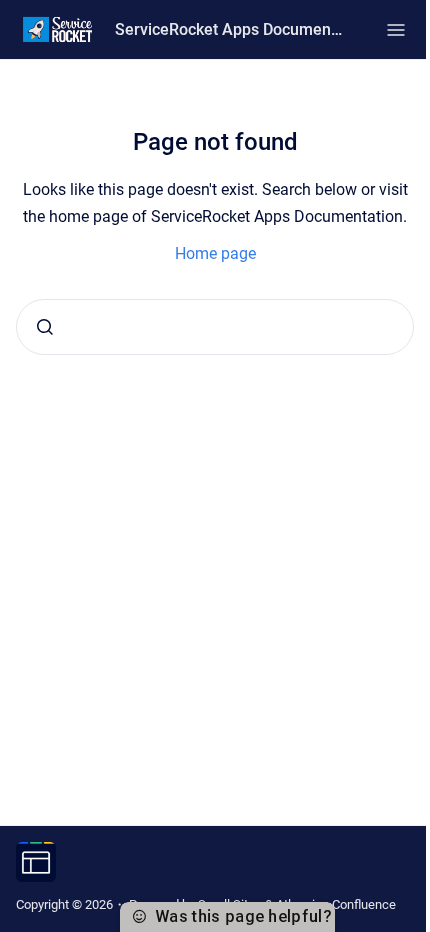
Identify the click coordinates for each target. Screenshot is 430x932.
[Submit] (45, 327)
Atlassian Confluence (336, 904)
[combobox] (215, 327)
